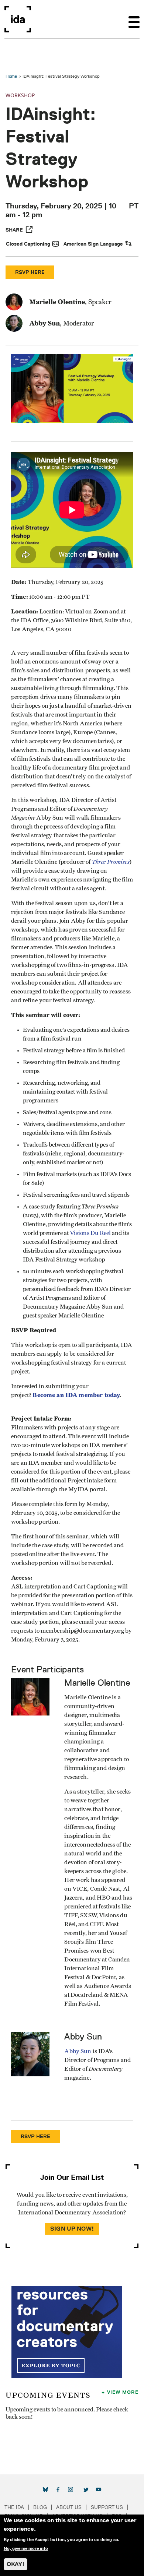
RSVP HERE (30, 272)
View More (123, 2392)
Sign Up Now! (72, 2229)
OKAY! (16, 2564)
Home (11, 76)
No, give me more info (26, 2548)
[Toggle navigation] (134, 19)
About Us (69, 2507)
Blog (40, 2507)
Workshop (20, 95)
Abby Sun (78, 2051)
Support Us (107, 2507)
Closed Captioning (28, 244)
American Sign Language (93, 244)
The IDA (14, 2507)
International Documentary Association (18, 19)
